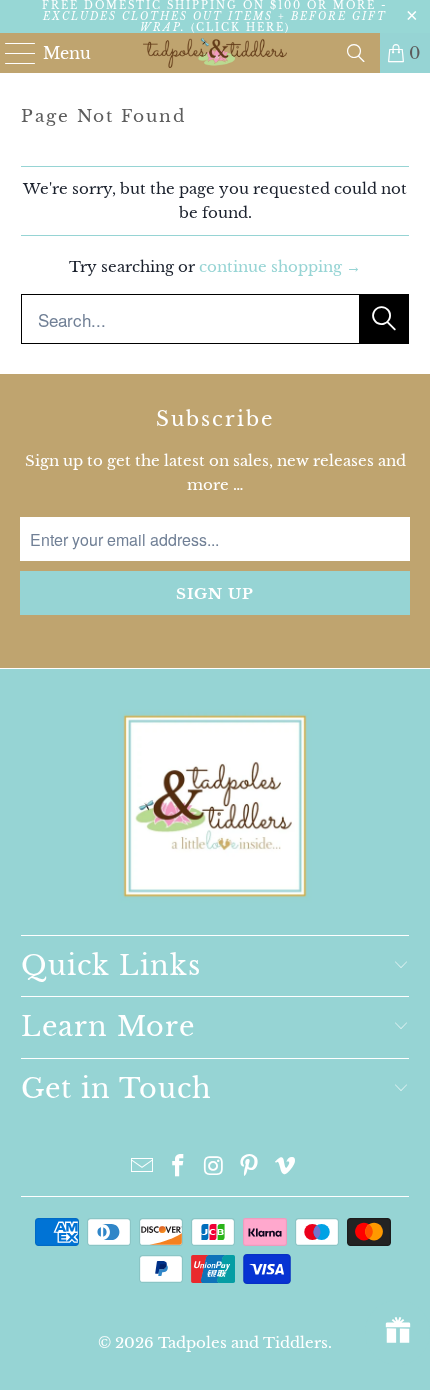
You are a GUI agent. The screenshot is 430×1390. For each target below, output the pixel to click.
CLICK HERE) (243, 27)
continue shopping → (280, 266)
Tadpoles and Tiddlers (243, 1342)
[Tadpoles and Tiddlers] (215, 53)
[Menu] (11, 53)
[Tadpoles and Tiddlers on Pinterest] (250, 1167)
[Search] (356, 53)
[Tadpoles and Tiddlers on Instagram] (214, 1167)
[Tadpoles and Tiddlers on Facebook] (178, 1167)
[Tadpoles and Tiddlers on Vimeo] (286, 1167)
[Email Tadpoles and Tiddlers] (143, 1167)
